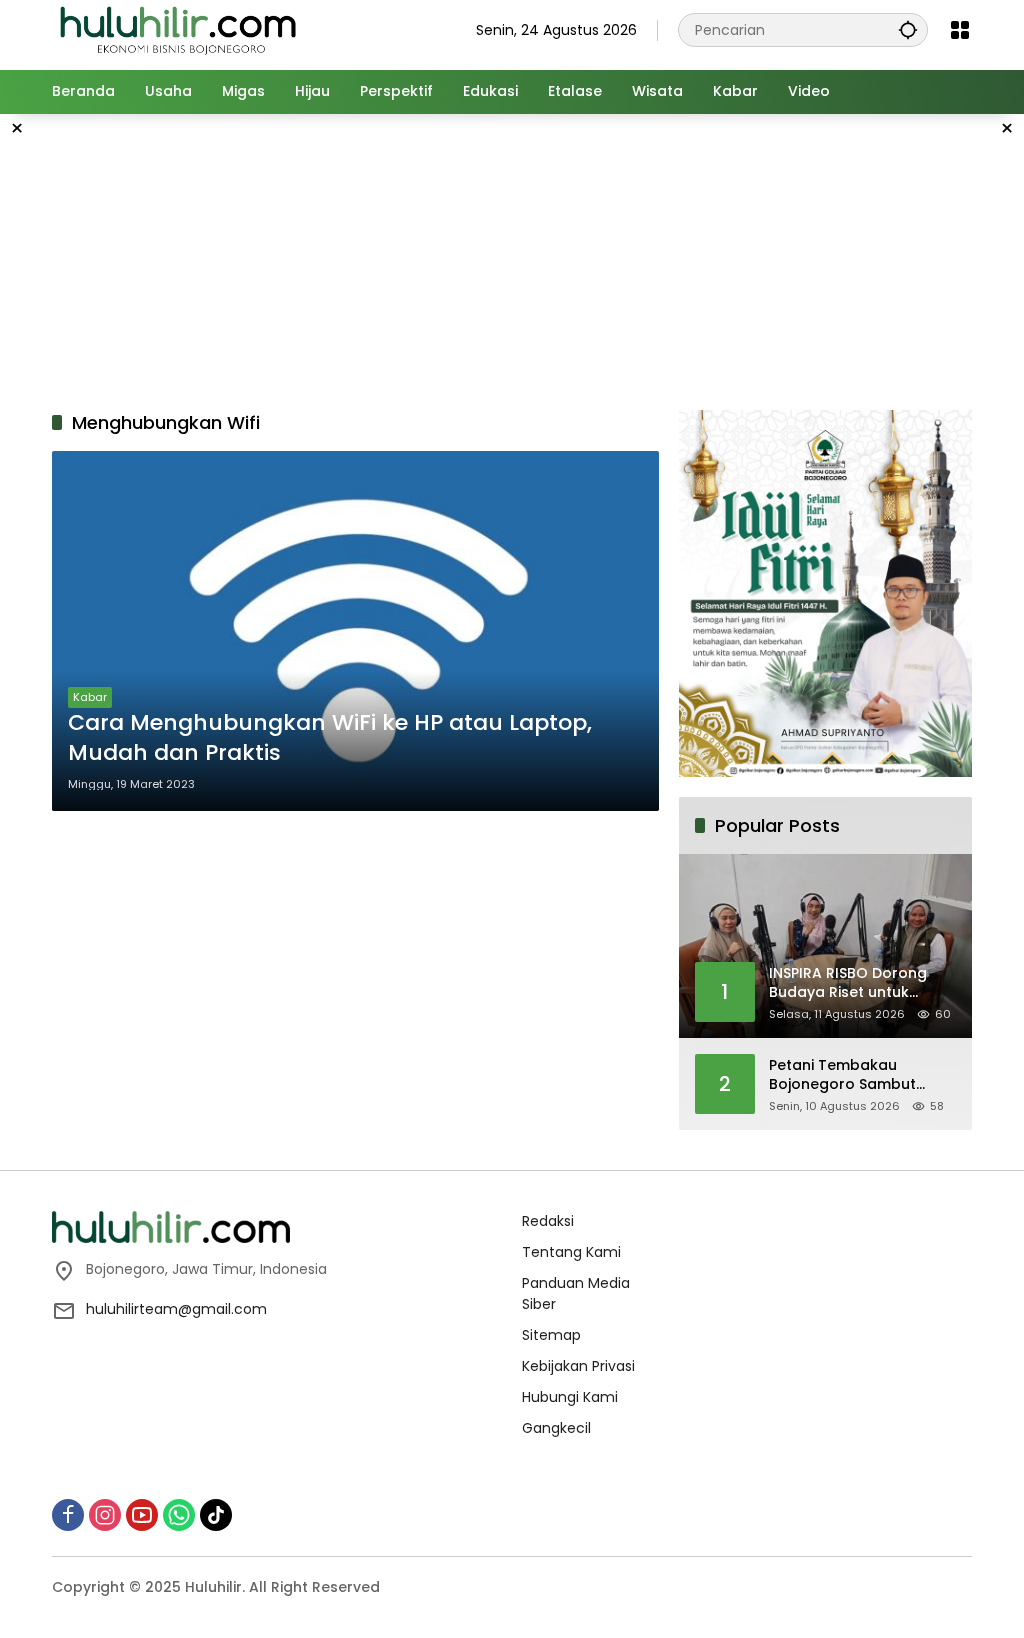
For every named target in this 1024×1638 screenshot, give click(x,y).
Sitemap (551, 1335)
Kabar (90, 697)
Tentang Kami (571, 1252)
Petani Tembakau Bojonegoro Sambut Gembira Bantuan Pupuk (858, 1075)
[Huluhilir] (177, 29)
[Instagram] (105, 1515)
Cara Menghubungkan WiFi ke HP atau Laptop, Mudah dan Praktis (330, 738)
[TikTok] (216, 1515)
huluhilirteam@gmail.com (176, 1309)
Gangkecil (556, 1428)
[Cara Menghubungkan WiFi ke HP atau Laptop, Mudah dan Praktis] (355, 631)
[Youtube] (142, 1515)
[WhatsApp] (179, 1515)
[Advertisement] (537, 259)
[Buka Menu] (960, 30)
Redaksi (548, 1221)
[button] (908, 29)
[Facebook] (68, 1515)
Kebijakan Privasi (578, 1366)
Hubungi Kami (570, 1397)
